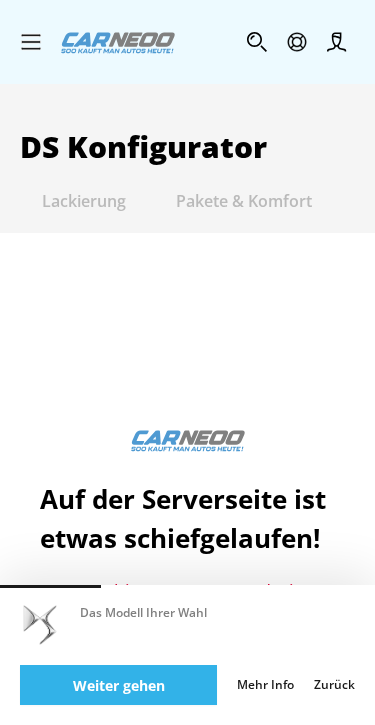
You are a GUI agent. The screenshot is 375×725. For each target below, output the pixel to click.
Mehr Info (265, 685)
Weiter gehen (119, 685)
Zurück (334, 685)
